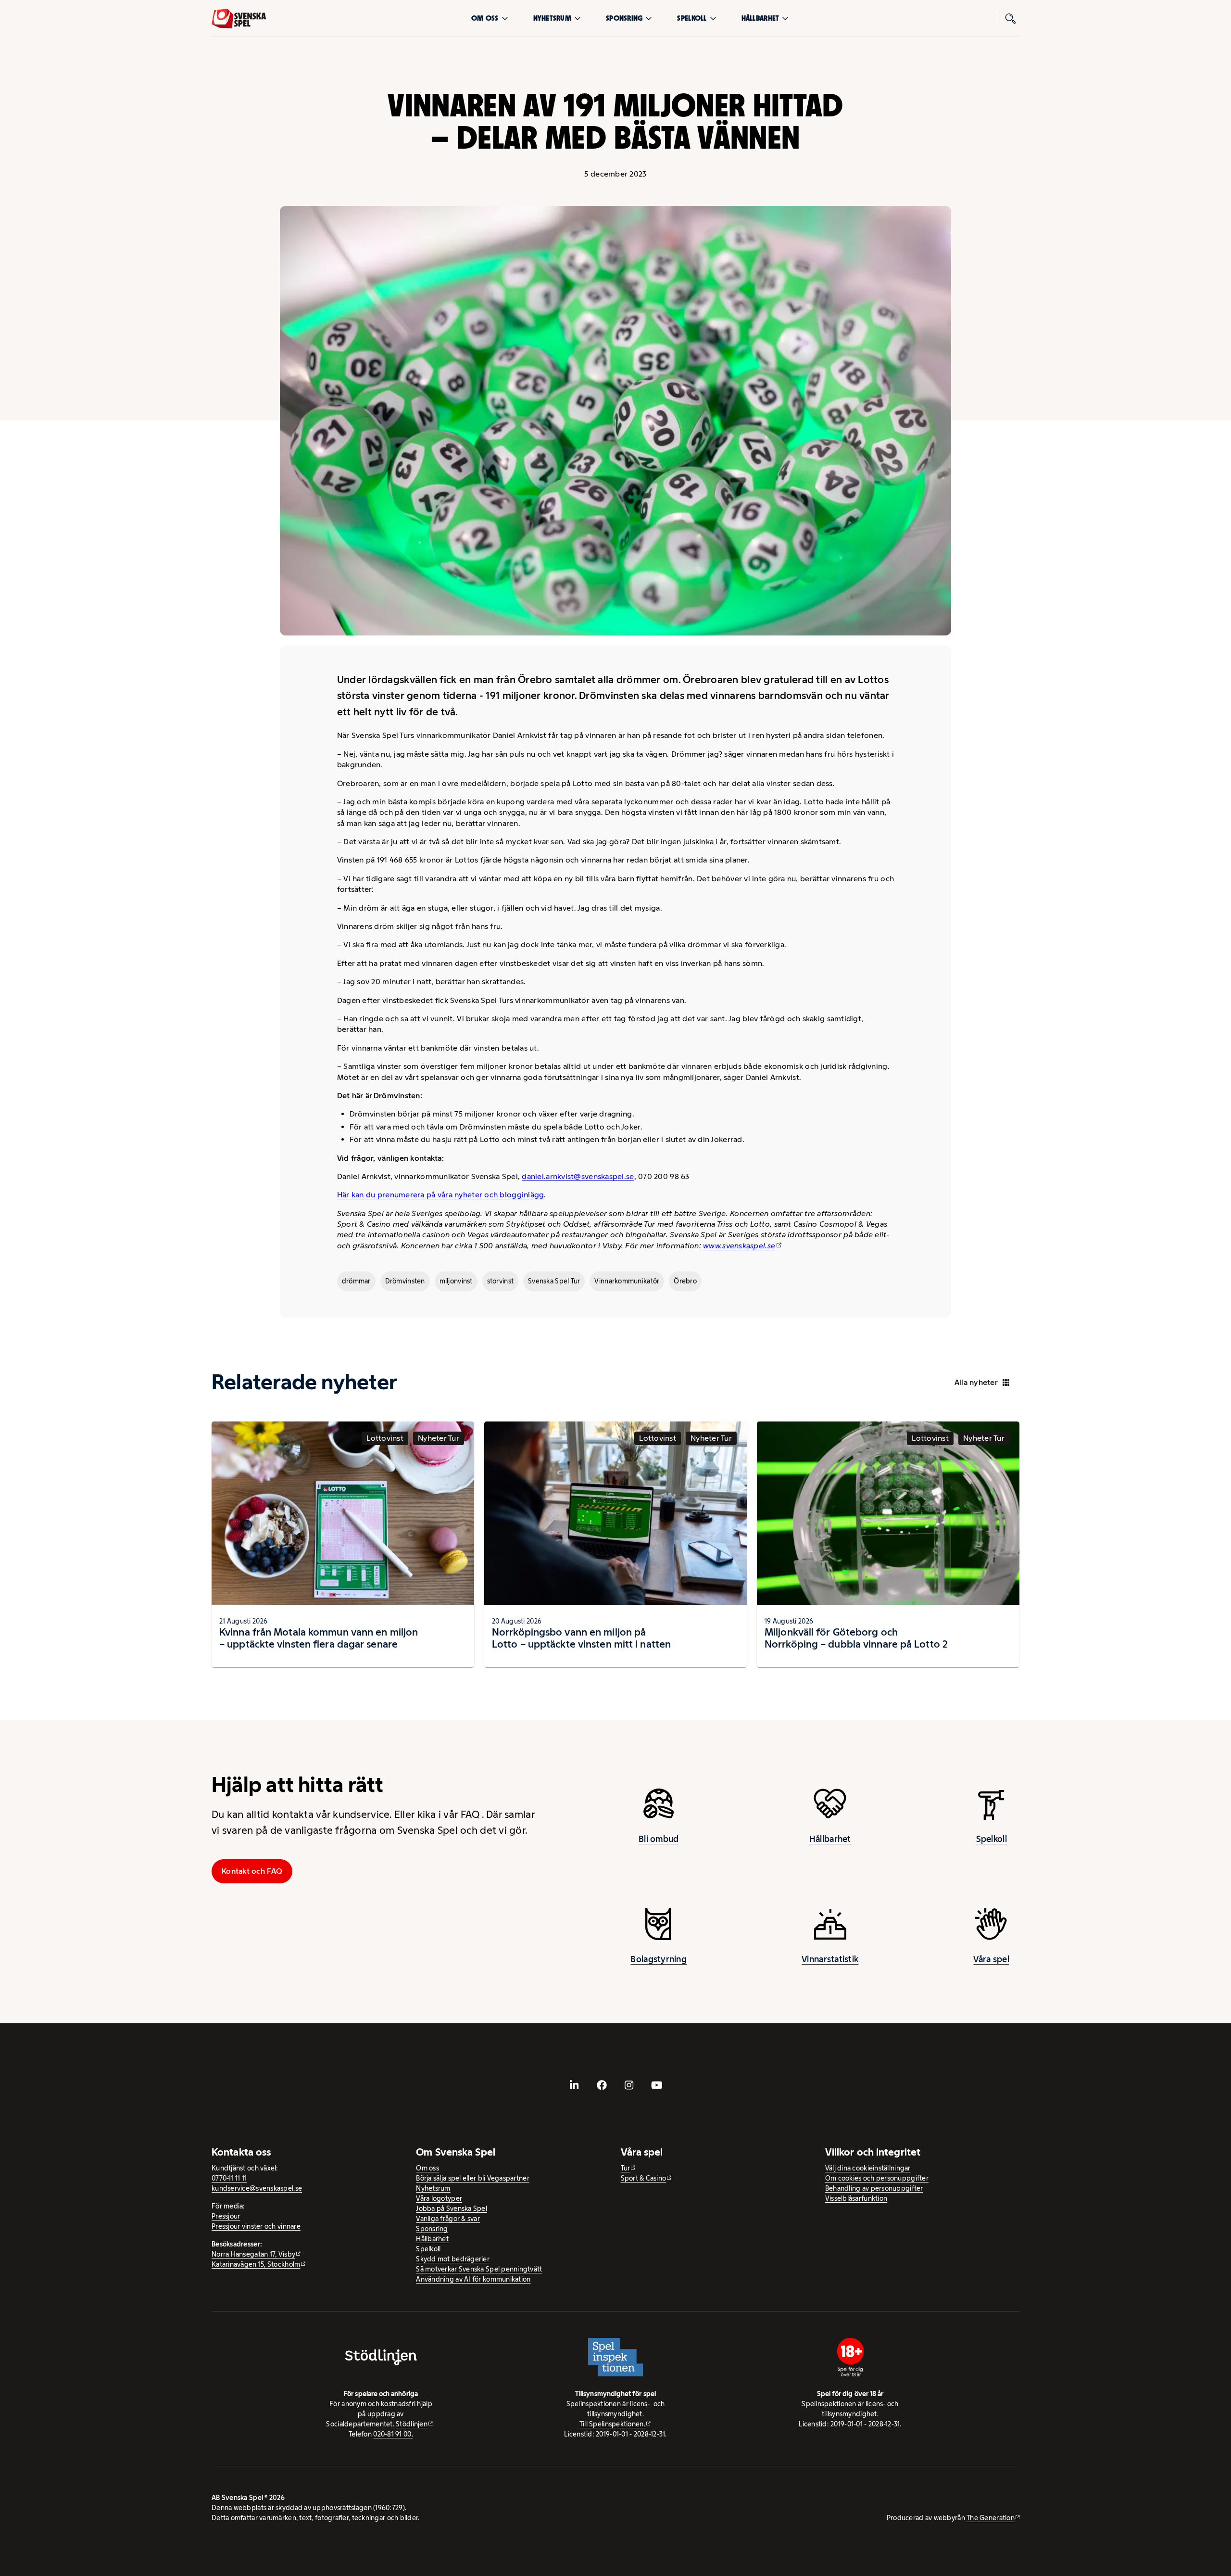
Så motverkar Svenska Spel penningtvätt (479, 2269)
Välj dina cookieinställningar (868, 2168)
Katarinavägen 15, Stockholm (256, 2264)
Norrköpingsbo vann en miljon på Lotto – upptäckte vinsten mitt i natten (581, 1638)
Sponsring (624, 18)
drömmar (356, 1281)
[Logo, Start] (239, 19)
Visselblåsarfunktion (856, 2198)
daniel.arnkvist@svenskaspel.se (578, 1176)
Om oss (485, 18)
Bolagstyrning (659, 1959)
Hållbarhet (760, 18)
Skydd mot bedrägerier (453, 2259)
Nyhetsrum (552, 18)
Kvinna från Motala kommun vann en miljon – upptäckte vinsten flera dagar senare (319, 1638)
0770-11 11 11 (229, 2178)
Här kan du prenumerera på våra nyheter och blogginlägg (441, 1195)
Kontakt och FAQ (252, 1871)
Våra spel (991, 1959)
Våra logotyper (439, 2198)
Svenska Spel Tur (554, 1281)
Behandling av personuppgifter (874, 2188)
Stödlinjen (412, 2424)
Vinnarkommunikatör (627, 1281)
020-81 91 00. (393, 2434)
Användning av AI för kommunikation (473, 2279)
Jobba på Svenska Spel (452, 2208)
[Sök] (1011, 18)
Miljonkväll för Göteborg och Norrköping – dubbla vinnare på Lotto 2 (856, 1638)
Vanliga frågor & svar (448, 2219)
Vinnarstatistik (830, 1959)
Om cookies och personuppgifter (877, 2178)
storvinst (500, 1281)
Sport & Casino (644, 2178)
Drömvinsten (405, 1281)
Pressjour (226, 2216)
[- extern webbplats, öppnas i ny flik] (575, 2085)
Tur (626, 2168)
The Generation (991, 2518)
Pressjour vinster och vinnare (256, 2226)
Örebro (685, 1281)
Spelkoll (692, 18)
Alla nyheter (976, 1382)
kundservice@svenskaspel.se (257, 2188)
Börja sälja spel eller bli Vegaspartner (473, 2178)
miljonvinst (456, 1281)
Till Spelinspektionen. (612, 2424)
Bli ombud (659, 1839)
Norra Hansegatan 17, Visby (253, 2254)
